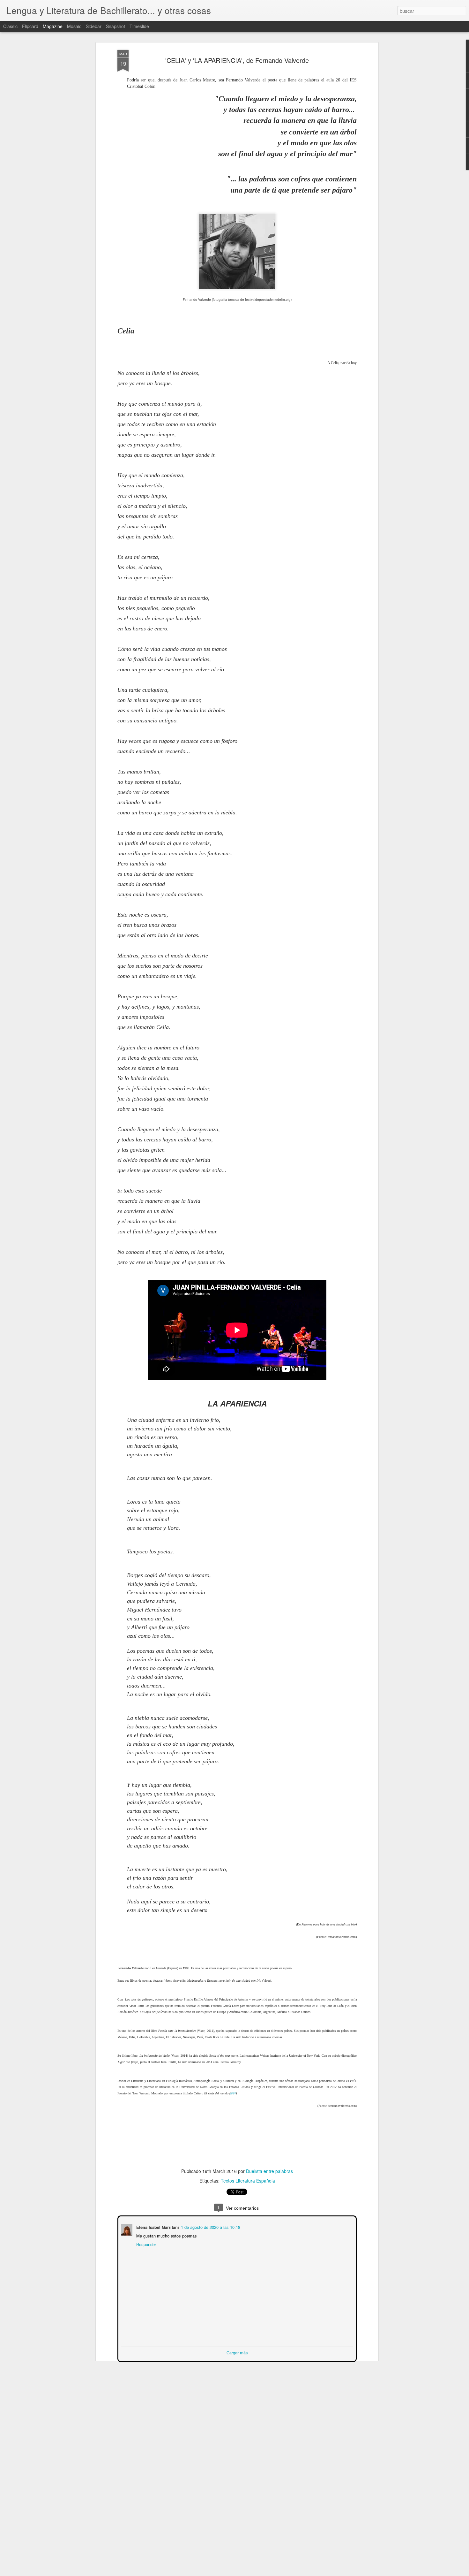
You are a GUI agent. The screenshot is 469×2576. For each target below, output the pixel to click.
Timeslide (139, 26)
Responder (145, 2244)
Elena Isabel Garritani (157, 2226)
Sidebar (94, 26)
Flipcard (30, 26)
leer (233, 2093)
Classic (10, 26)
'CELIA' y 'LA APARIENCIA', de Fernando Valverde (237, 60)
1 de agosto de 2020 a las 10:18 (210, 2226)
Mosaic (74, 26)
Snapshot (115, 26)
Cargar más (237, 2352)
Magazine (53, 26)
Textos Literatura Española (248, 2181)
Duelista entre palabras (269, 2171)
